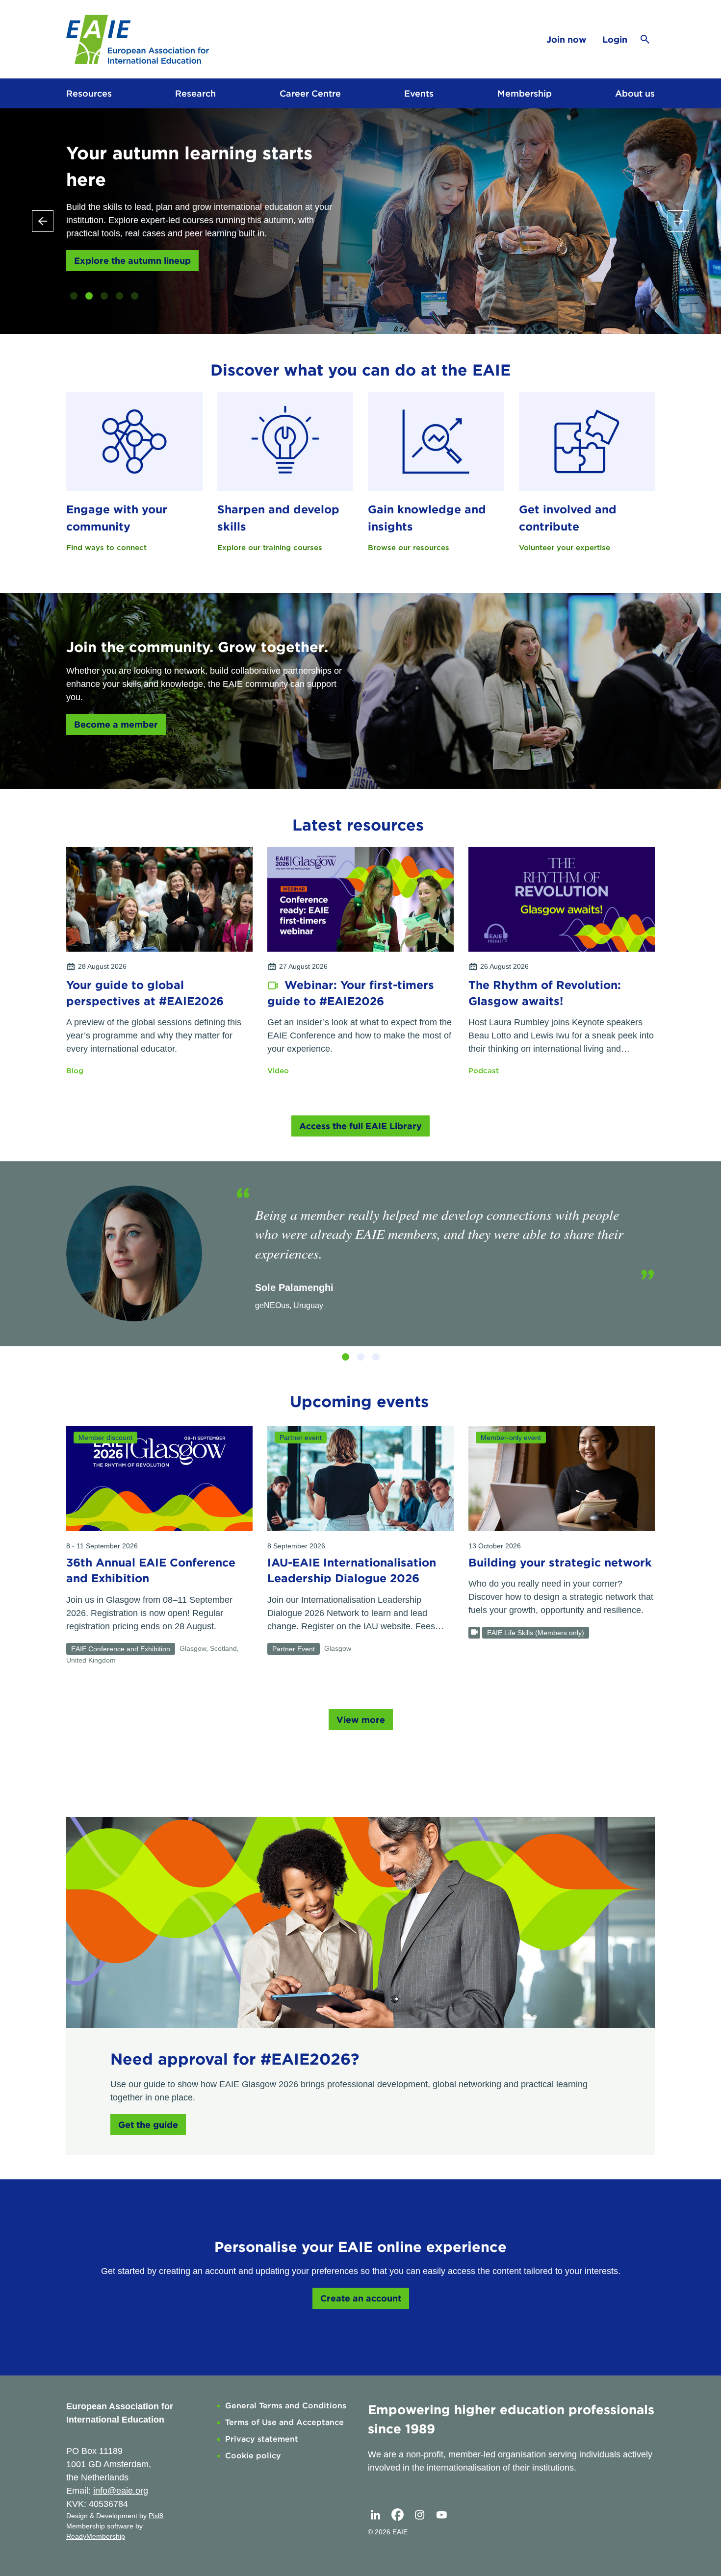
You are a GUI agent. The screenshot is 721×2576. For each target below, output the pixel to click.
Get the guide (148, 2125)
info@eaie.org (121, 2491)
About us (635, 93)
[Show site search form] (645, 39)
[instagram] (419, 2515)
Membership (525, 93)
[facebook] (397, 2515)
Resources (89, 93)
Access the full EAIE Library (360, 1126)
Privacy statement (262, 2439)
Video (278, 1071)
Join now (566, 39)
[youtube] (441, 2515)
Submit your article (116, 234)
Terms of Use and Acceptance (284, 2422)
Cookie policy (253, 2456)
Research (195, 93)
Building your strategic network (560, 1563)
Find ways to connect (106, 548)
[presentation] (43, 221)
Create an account (361, 2298)
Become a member (116, 724)
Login (615, 39)
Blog (75, 1071)
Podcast (484, 1071)
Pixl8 (156, 2516)
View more (361, 1720)
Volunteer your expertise (565, 548)
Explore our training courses (270, 548)
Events (419, 93)
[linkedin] (375, 2515)
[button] (74, 296)
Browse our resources (409, 548)
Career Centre (310, 93)
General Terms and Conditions (286, 2406)
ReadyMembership (96, 2536)
